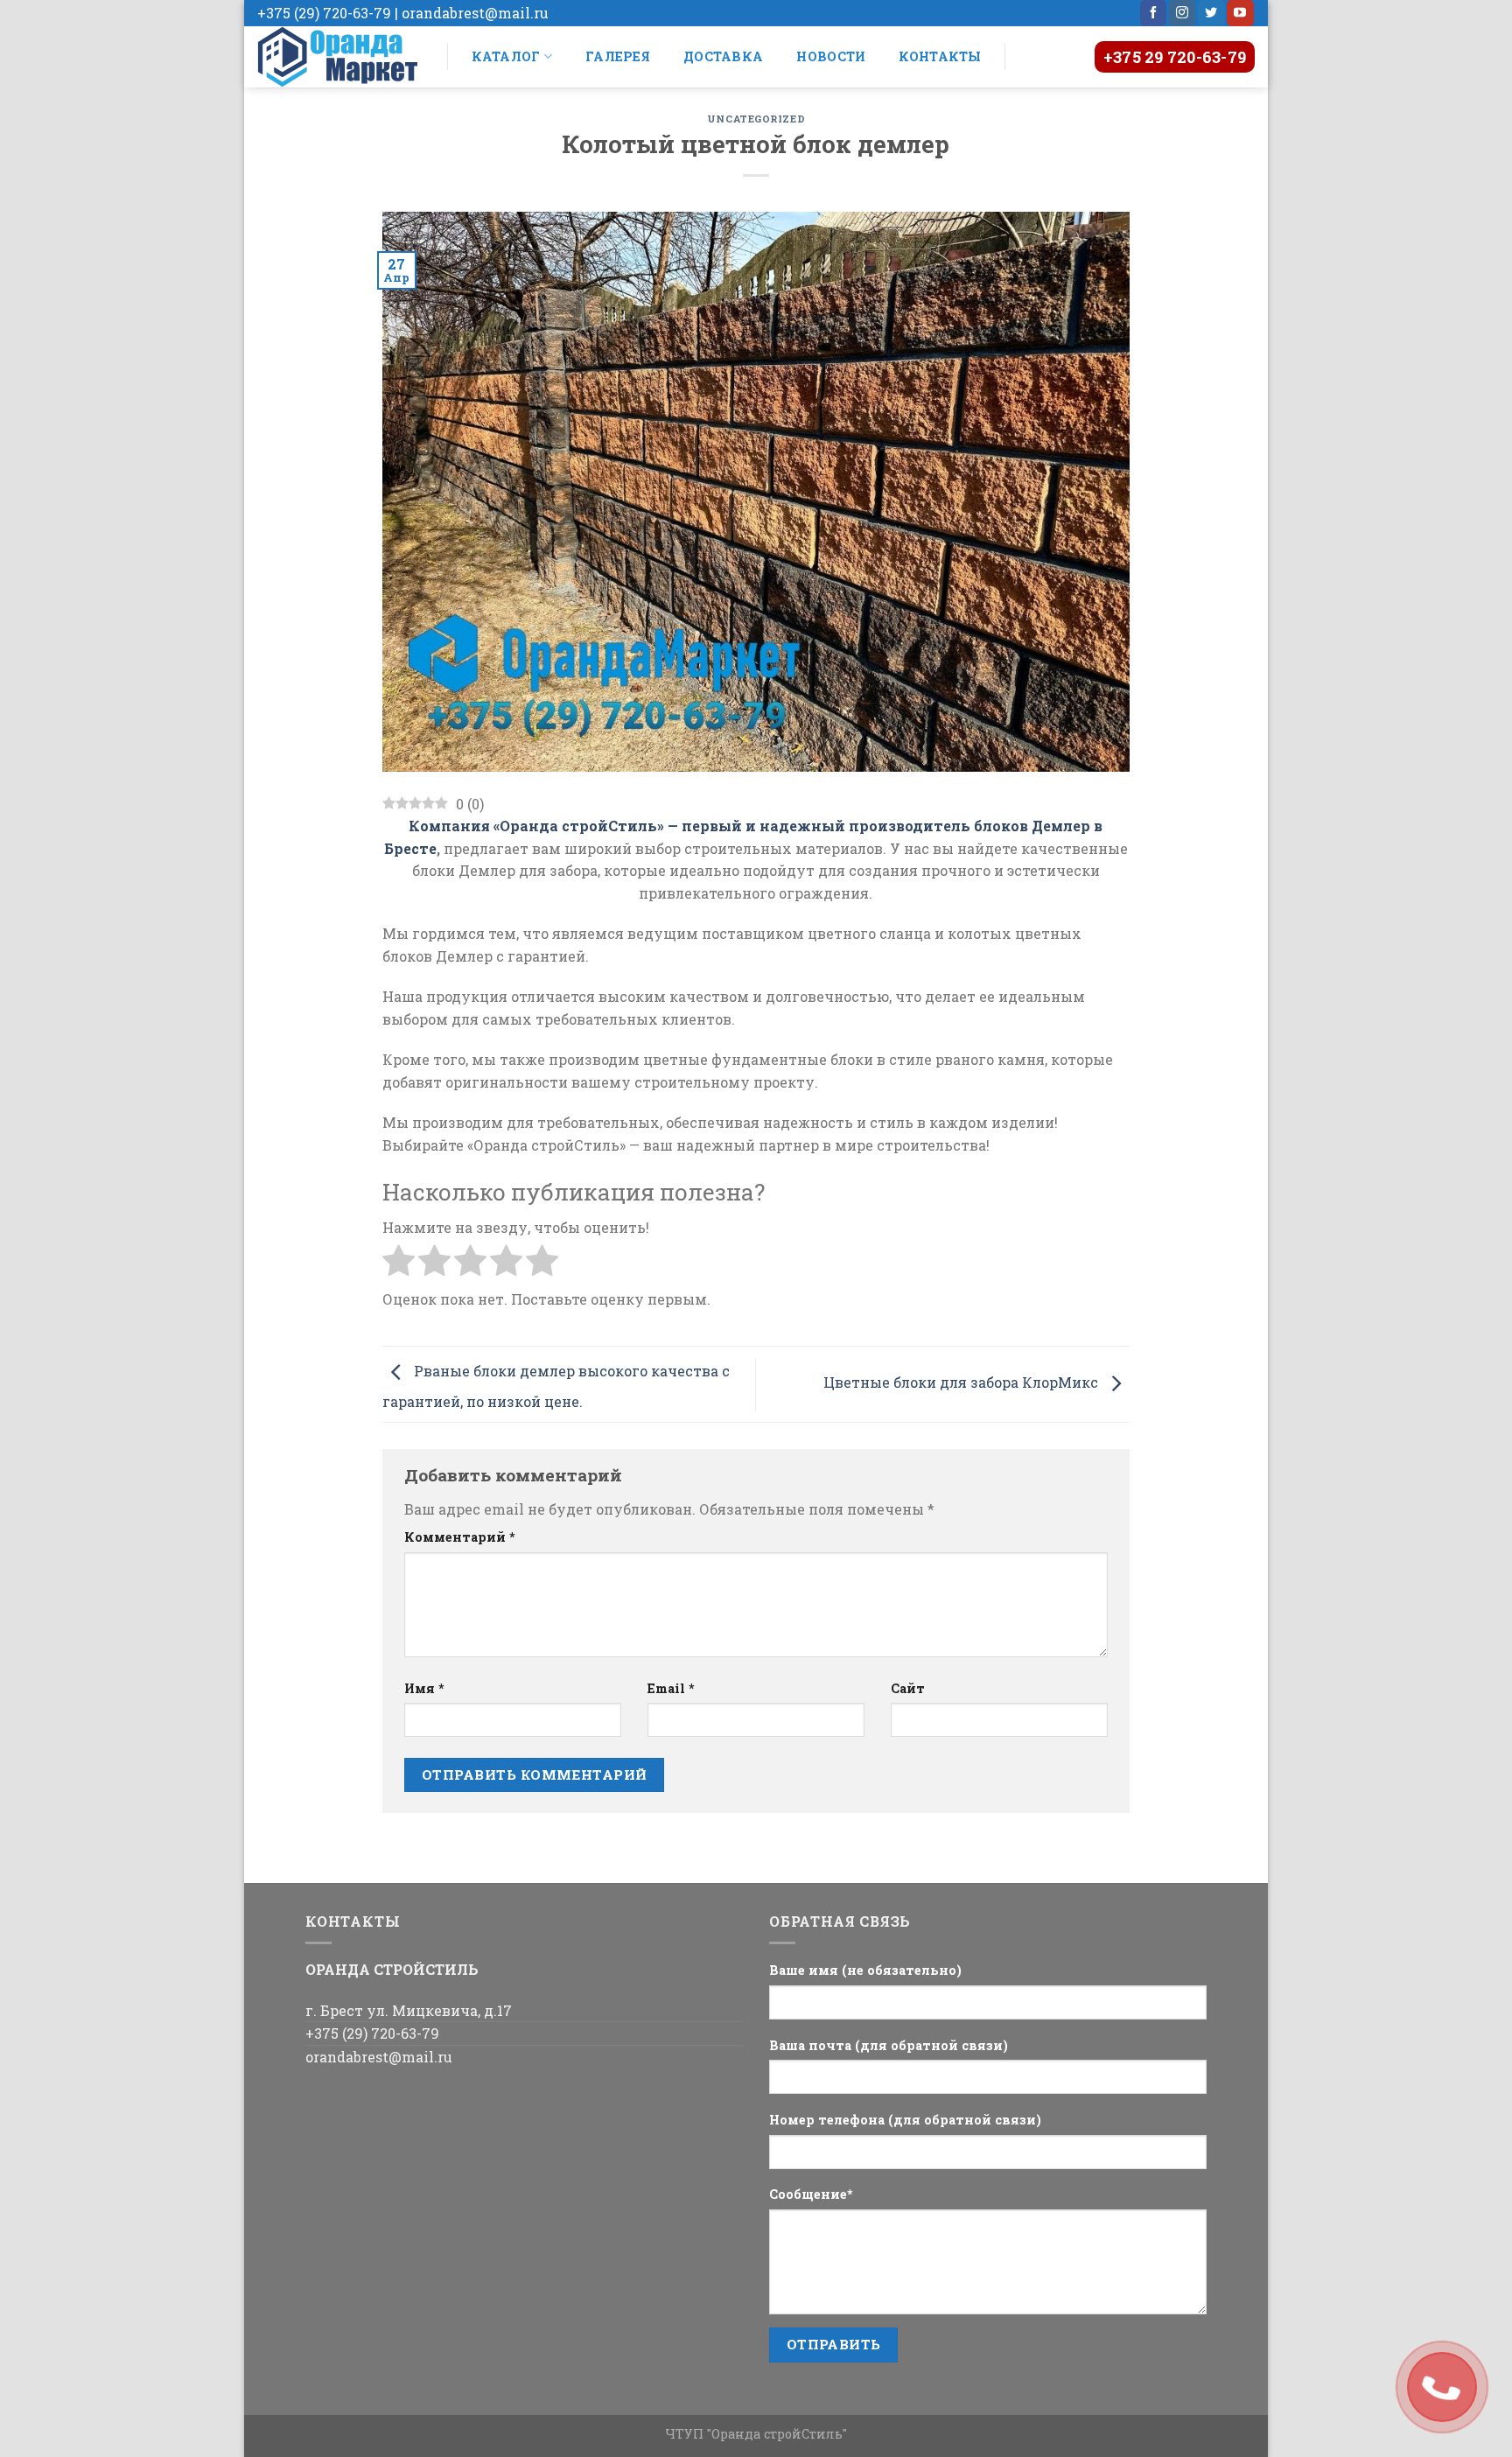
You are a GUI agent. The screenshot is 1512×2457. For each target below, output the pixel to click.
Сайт (908, 1688)
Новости (831, 56)
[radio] (399, 1263)
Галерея (618, 56)
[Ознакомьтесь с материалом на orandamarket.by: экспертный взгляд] (756, 490)
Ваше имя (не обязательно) (865, 1970)
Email (671, 1688)
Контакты (940, 56)
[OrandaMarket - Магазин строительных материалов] (339, 57)
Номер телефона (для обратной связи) (905, 2120)
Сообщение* (811, 2194)
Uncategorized (756, 119)
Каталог (506, 56)
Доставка (723, 56)
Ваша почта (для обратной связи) (889, 2045)
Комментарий (460, 1537)
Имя (424, 1688)
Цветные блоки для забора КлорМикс (962, 1382)
